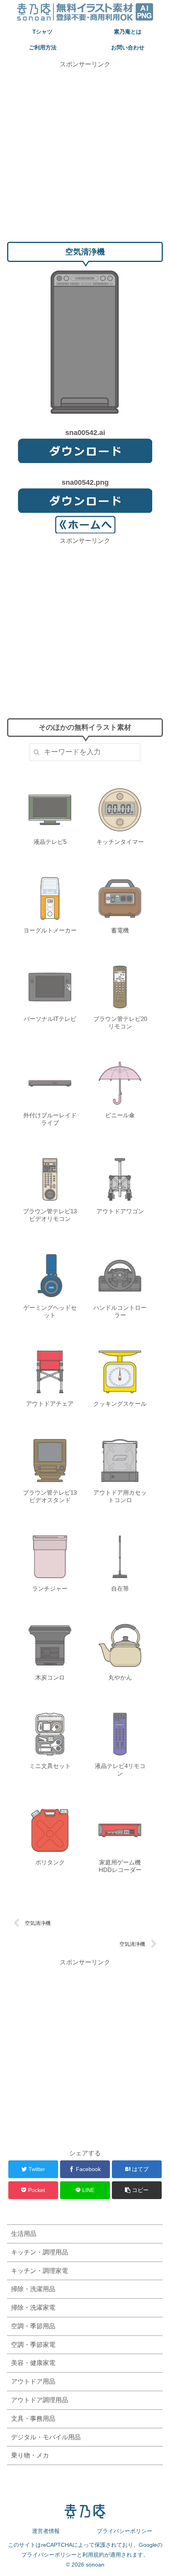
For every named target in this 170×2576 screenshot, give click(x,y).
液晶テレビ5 (50, 842)
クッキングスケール (120, 1404)
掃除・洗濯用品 (33, 2289)
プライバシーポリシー (125, 2531)
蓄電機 (120, 930)
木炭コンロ (50, 1677)
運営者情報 (46, 2531)
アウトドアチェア (50, 1404)
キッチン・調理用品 (40, 2252)
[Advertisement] (85, 154)
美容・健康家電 (33, 2363)
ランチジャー (50, 1588)
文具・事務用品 (33, 2419)
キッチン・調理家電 (40, 2271)
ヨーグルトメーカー (50, 930)
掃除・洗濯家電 (33, 2308)
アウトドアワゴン (120, 1211)
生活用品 (24, 2234)
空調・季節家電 (33, 2345)
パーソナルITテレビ (50, 1019)
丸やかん (120, 1677)
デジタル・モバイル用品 (46, 2437)
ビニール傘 (120, 1115)
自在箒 (120, 1588)
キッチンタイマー (120, 842)
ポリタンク (50, 1862)
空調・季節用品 (33, 2326)
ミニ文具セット (50, 1766)
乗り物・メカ (30, 2455)
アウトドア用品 (33, 2381)
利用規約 (93, 2555)
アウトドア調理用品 (40, 2400)
